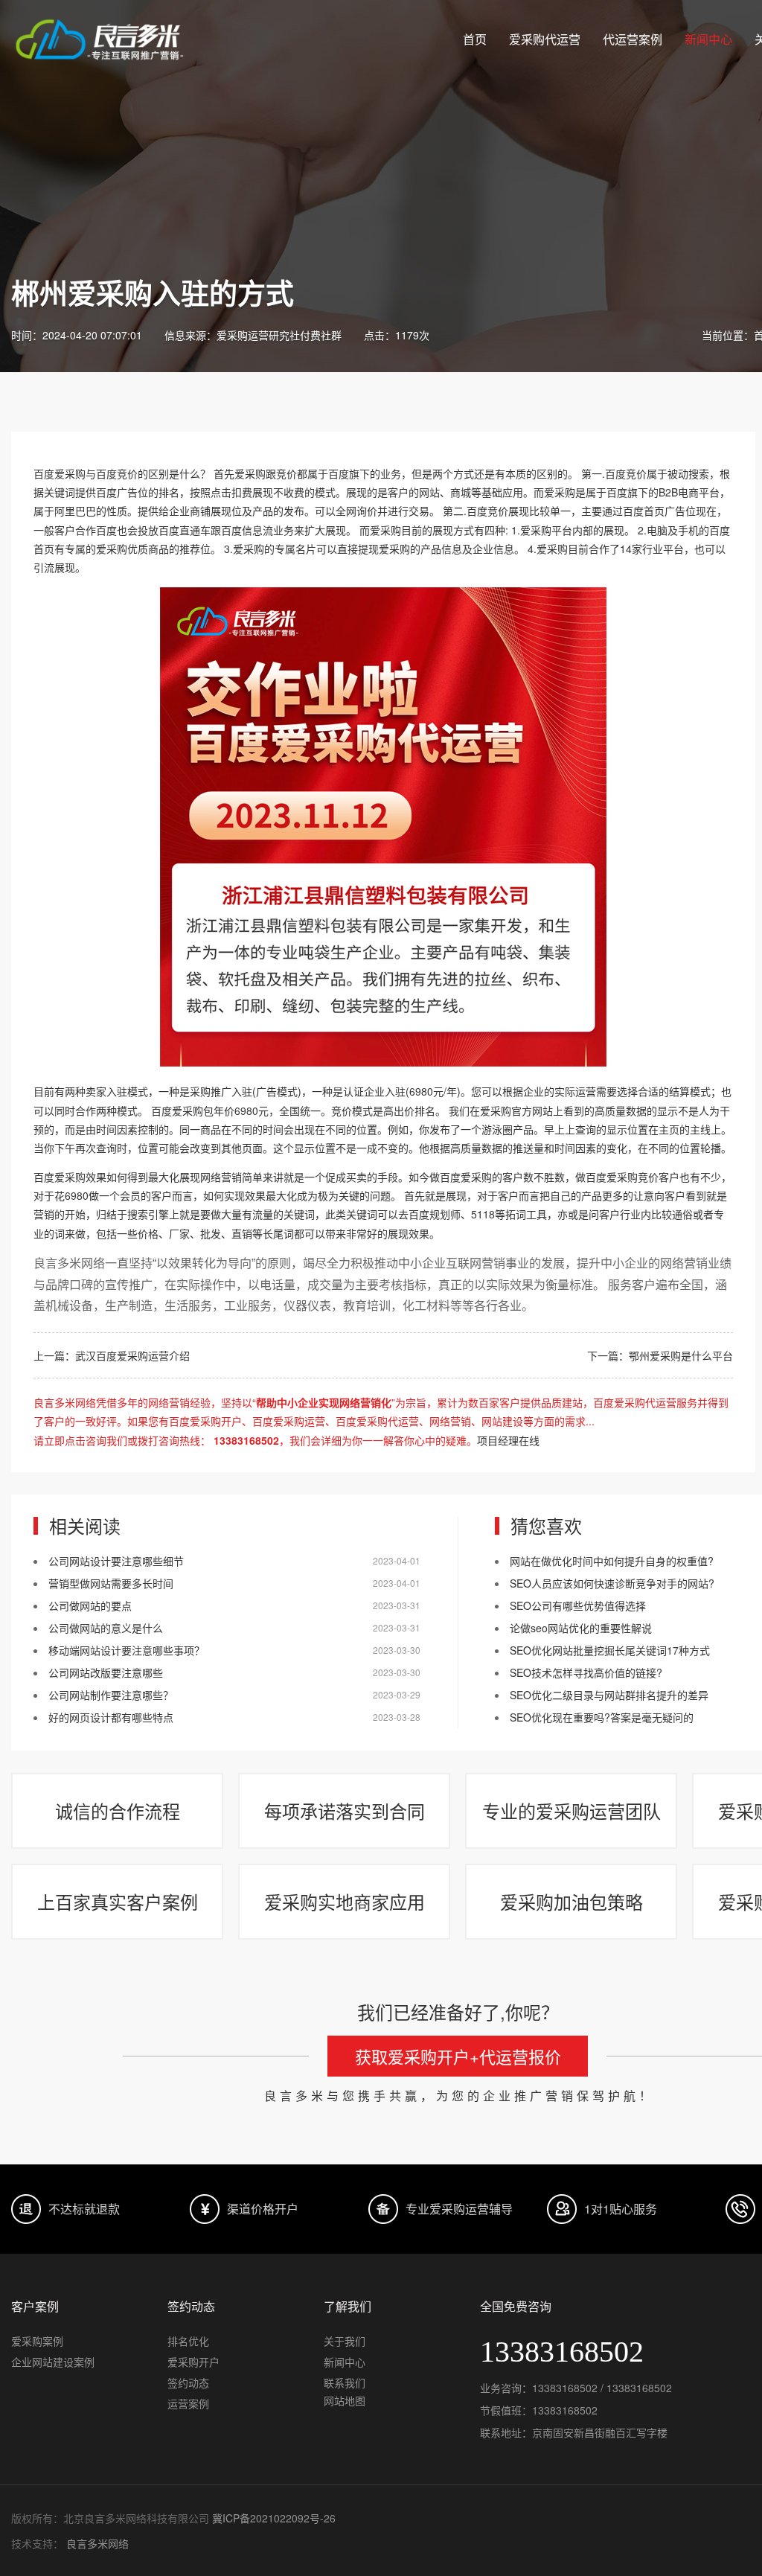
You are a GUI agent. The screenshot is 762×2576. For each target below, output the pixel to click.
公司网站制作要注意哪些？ (111, 1695)
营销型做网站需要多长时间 (111, 1583)
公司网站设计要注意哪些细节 (116, 1561)
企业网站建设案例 (53, 2362)
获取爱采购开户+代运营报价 (458, 2056)
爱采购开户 (193, 2362)
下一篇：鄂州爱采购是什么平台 (660, 1355)
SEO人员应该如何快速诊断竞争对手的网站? (612, 1583)
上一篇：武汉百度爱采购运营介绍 (112, 1355)
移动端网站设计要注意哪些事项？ (127, 1650)
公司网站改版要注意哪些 (106, 1672)
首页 (475, 39)
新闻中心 (708, 39)
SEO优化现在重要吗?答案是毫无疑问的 (602, 1717)
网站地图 (345, 2400)
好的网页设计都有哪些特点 (111, 1717)
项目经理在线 (508, 1440)
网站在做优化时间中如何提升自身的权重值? (612, 1561)
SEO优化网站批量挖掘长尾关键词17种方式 (610, 1650)
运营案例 (188, 2403)
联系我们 (345, 2382)
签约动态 (188, 2382)
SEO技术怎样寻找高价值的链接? (586, 1672)
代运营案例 (633, 39)
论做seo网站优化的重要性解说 (581, 1628)
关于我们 (345, 2341)
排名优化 (188, 2341)
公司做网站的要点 (90, 1605)
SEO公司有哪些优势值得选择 (578, 1605)
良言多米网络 (97, 2543)
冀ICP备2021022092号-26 (274, 2518)
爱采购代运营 (545, 39)
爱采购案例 (37, 2341)
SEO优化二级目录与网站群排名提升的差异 (609, 1695)
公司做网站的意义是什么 (106, 1628)
